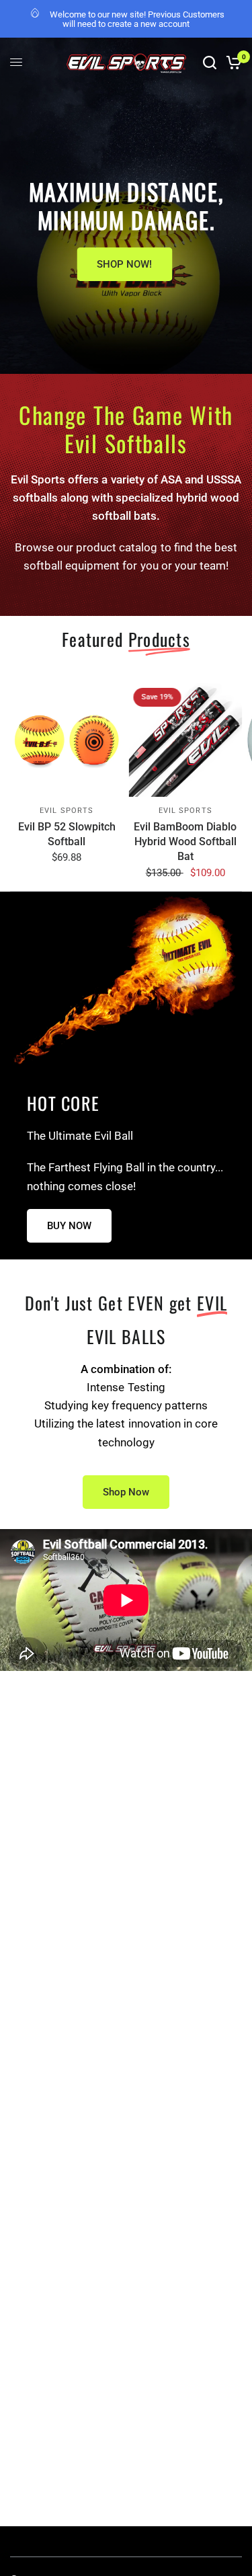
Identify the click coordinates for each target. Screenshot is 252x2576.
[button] (69, 1226)
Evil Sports (67, 810)
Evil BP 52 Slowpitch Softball (67, 833)
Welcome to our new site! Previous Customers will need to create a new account (137, 19)
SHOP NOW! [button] (124, 264)
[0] (232, 63)
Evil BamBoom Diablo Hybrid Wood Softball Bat (185, 841)
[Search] (210, 63)
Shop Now (126, 1492)
